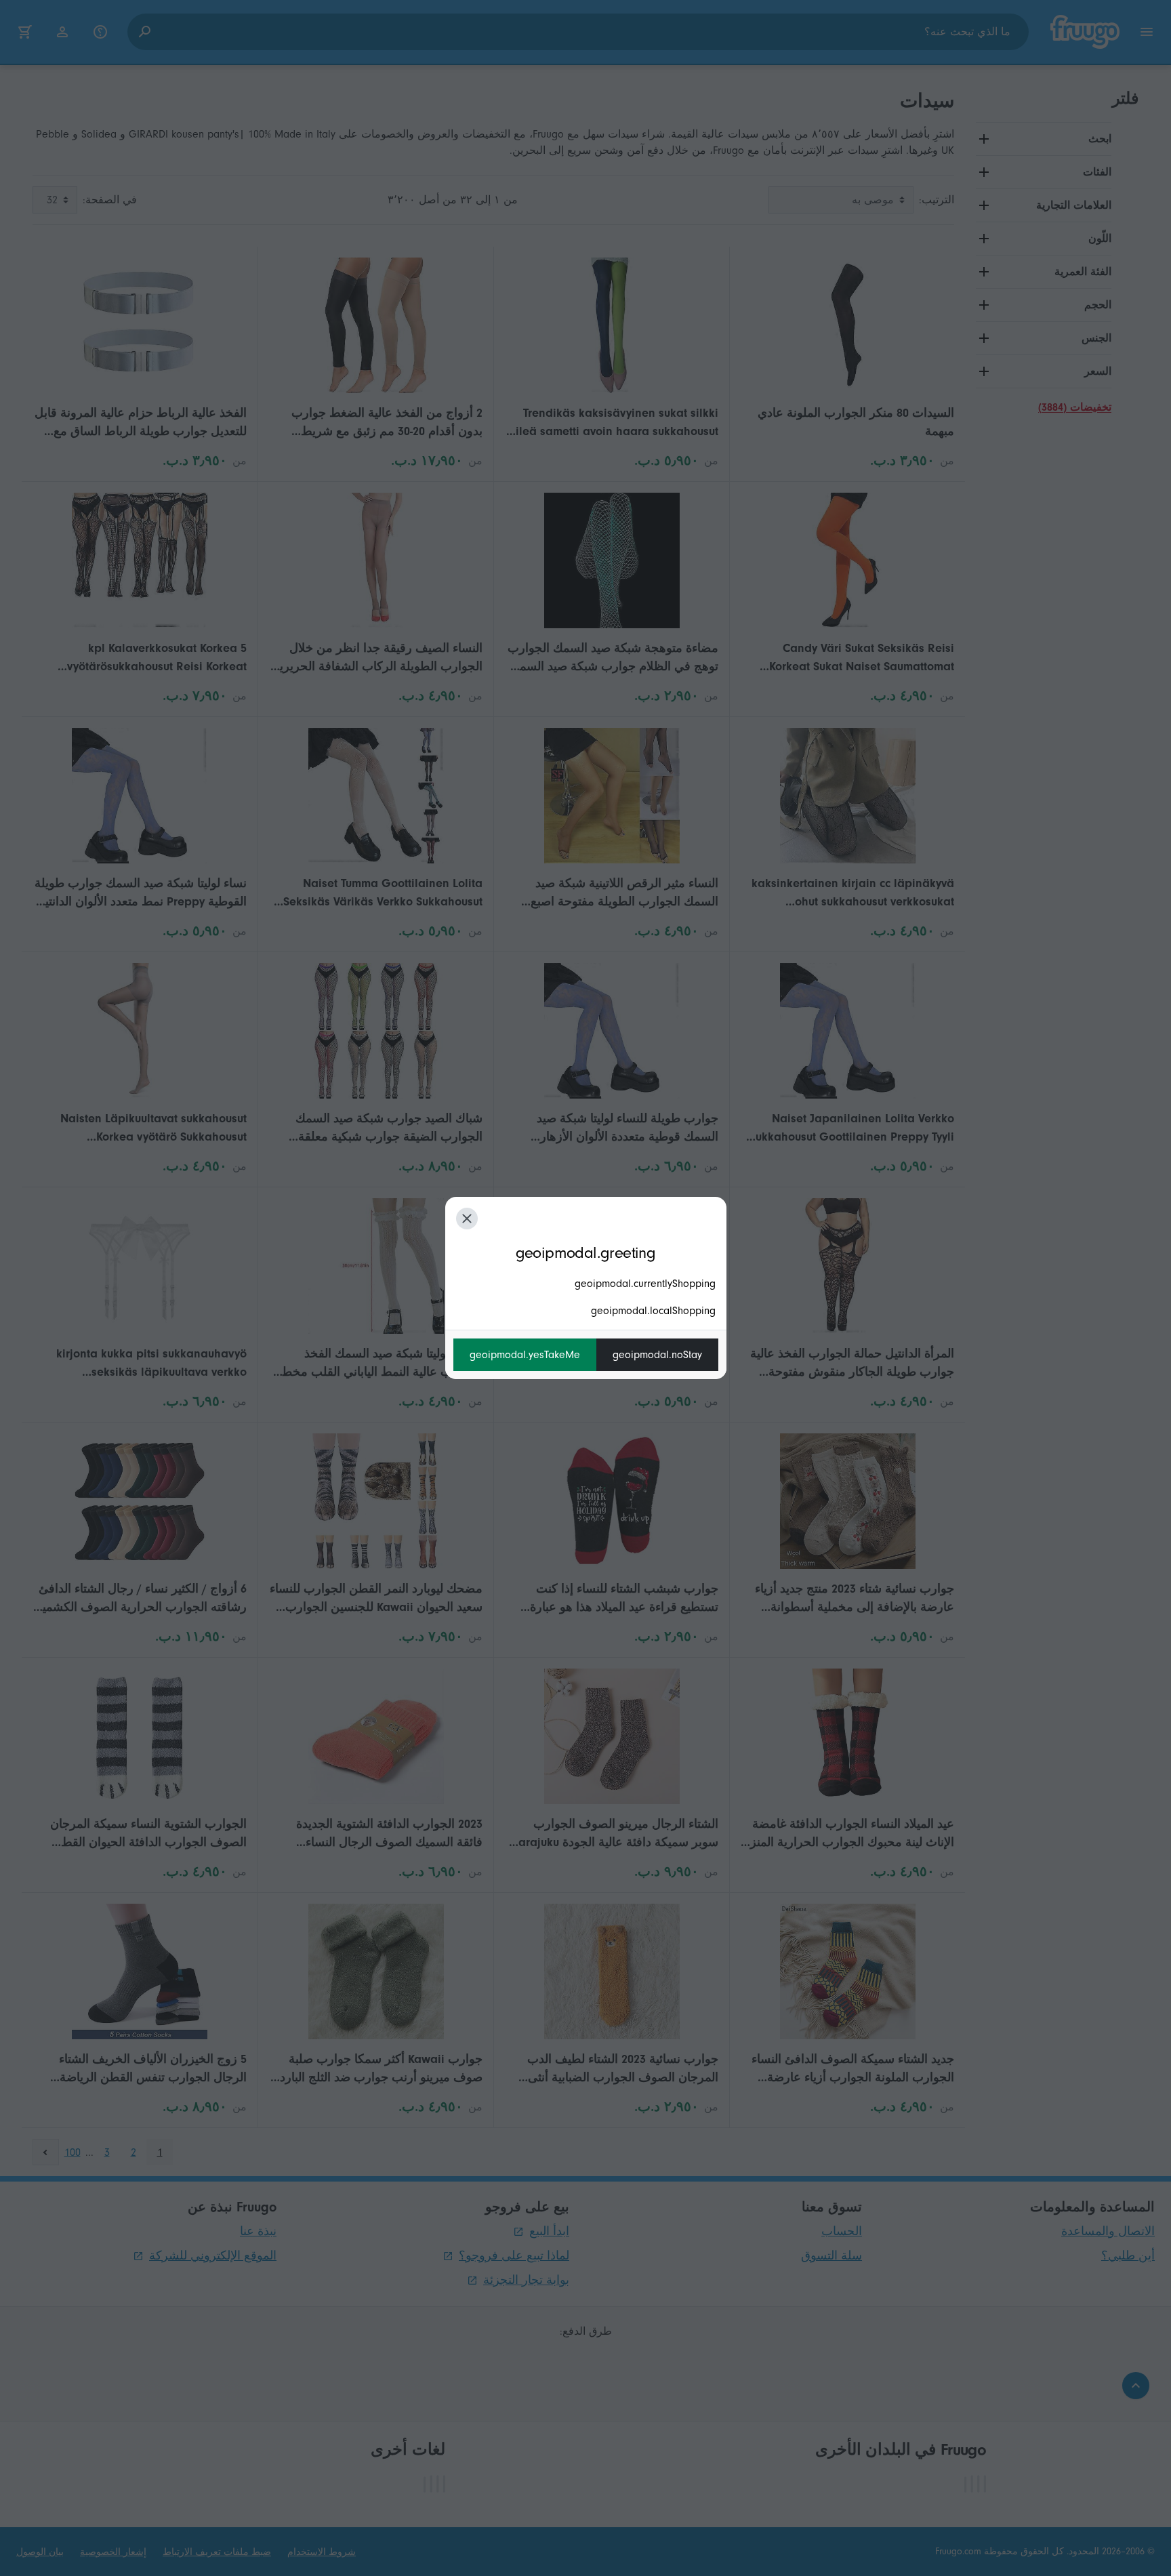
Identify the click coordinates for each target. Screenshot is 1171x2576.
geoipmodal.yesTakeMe (525, 1355)
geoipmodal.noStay (657, 1355)
